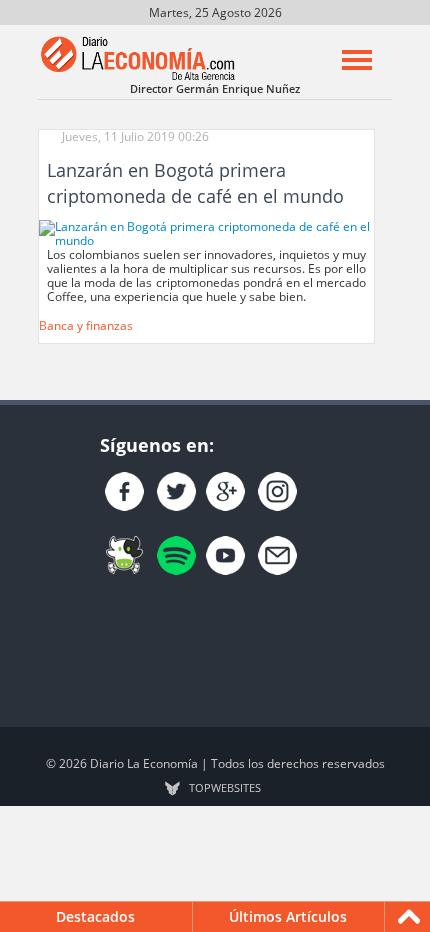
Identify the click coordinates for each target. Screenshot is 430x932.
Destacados (95, 916)
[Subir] (409, 917)
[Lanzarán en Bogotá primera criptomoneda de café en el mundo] (206, 232)
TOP (225, 788)
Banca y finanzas (86, 325)
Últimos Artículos (288, 916)
